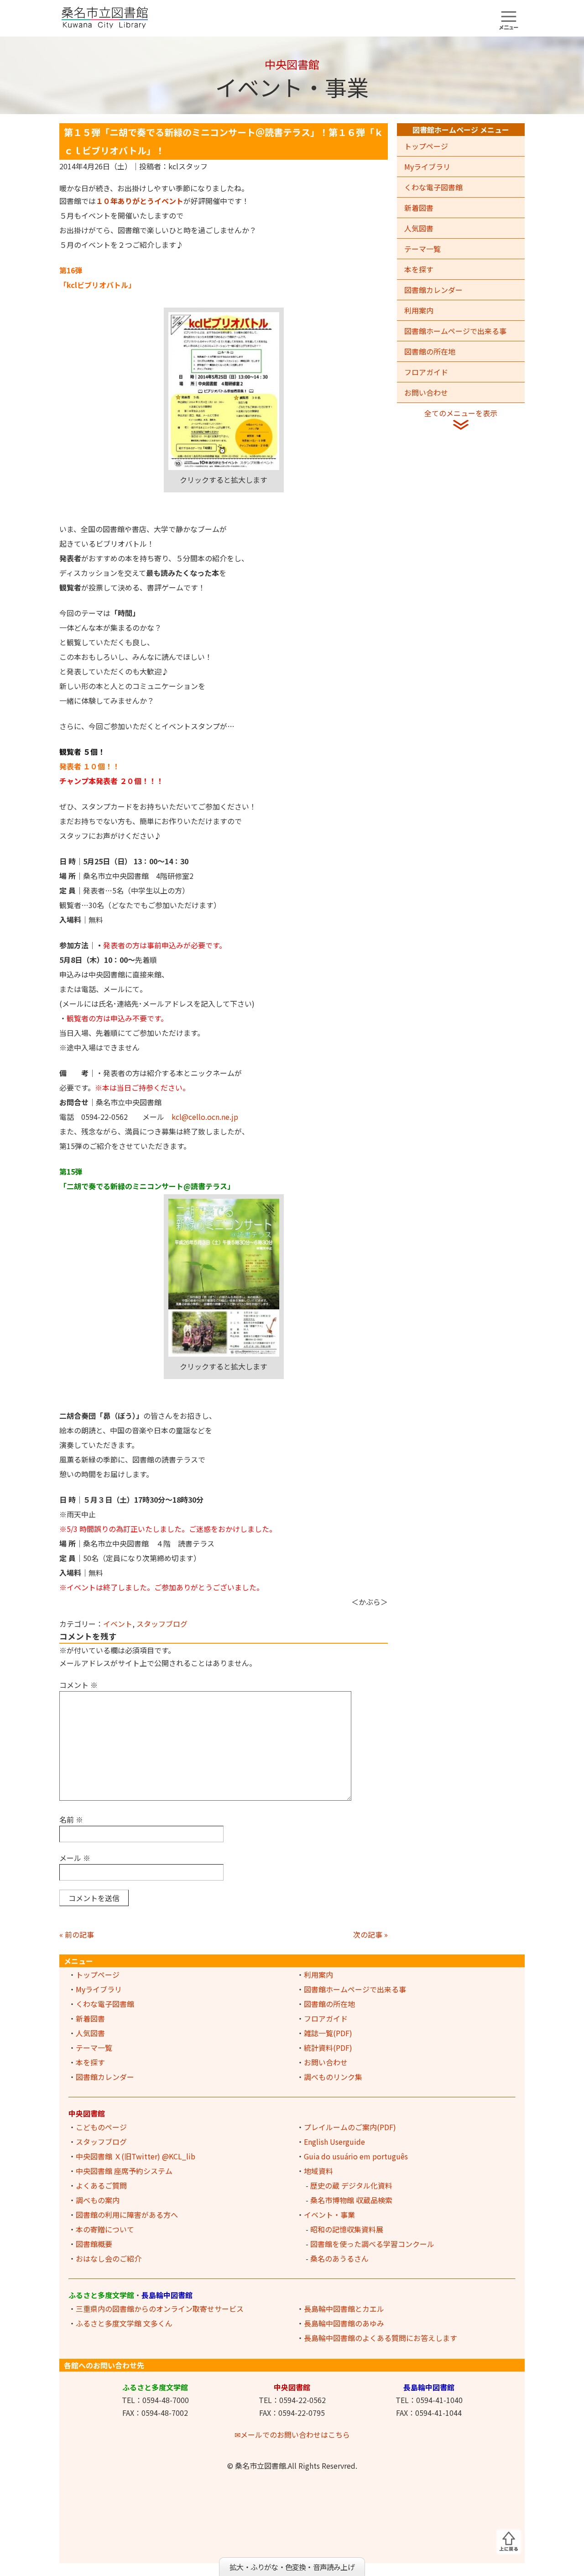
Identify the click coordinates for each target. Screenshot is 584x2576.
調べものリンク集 (333, 2077)
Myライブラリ (427, 167)
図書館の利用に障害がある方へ (127, 2215)
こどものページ (101, 2127)
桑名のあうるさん (339, 2258)
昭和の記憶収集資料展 (347, 2229)
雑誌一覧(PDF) (328, 2033)
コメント (78, 1685)
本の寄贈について (105, 2229)
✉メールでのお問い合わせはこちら (292, 2435)
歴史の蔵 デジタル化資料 (351, 2185)
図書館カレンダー (433, 290)
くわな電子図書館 (433, 187)
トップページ (426, 146)
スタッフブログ (162, 1624)
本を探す (419, 269)
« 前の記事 (77, 1934)
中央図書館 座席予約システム (124, 2171)
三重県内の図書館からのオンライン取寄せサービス (160, 2309)
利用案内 (419, 310)
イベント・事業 (329, 2215)
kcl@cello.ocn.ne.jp (205, 1117)
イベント (118, 1624)
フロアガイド (426, 372)
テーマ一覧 (422, 249)
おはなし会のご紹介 (109, 2258)
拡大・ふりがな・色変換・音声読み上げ (292, 2567)
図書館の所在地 (430, 351)
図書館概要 (94, 2244)
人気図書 (419, 228)
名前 (71, 1819)
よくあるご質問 (101, 2185)
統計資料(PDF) (328, 2048)
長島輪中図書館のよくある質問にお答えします (381, 2338)
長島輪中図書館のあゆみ (344, 2323)
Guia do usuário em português (356, 2156)
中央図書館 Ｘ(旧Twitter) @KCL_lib (136, 2156)
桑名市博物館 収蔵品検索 (351, 2200)
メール (75, 1858)
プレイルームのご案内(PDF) (350, 2127)
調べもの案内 (98, 2200)
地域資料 (318, 2171)
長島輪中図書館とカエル (344, 2309)
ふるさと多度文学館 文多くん (124, 2323)
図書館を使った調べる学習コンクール (372, 2244)
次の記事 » (370, 1934)
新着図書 (419, 208)
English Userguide (334, 2142)
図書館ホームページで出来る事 (455, 331)
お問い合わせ (426, 392)
